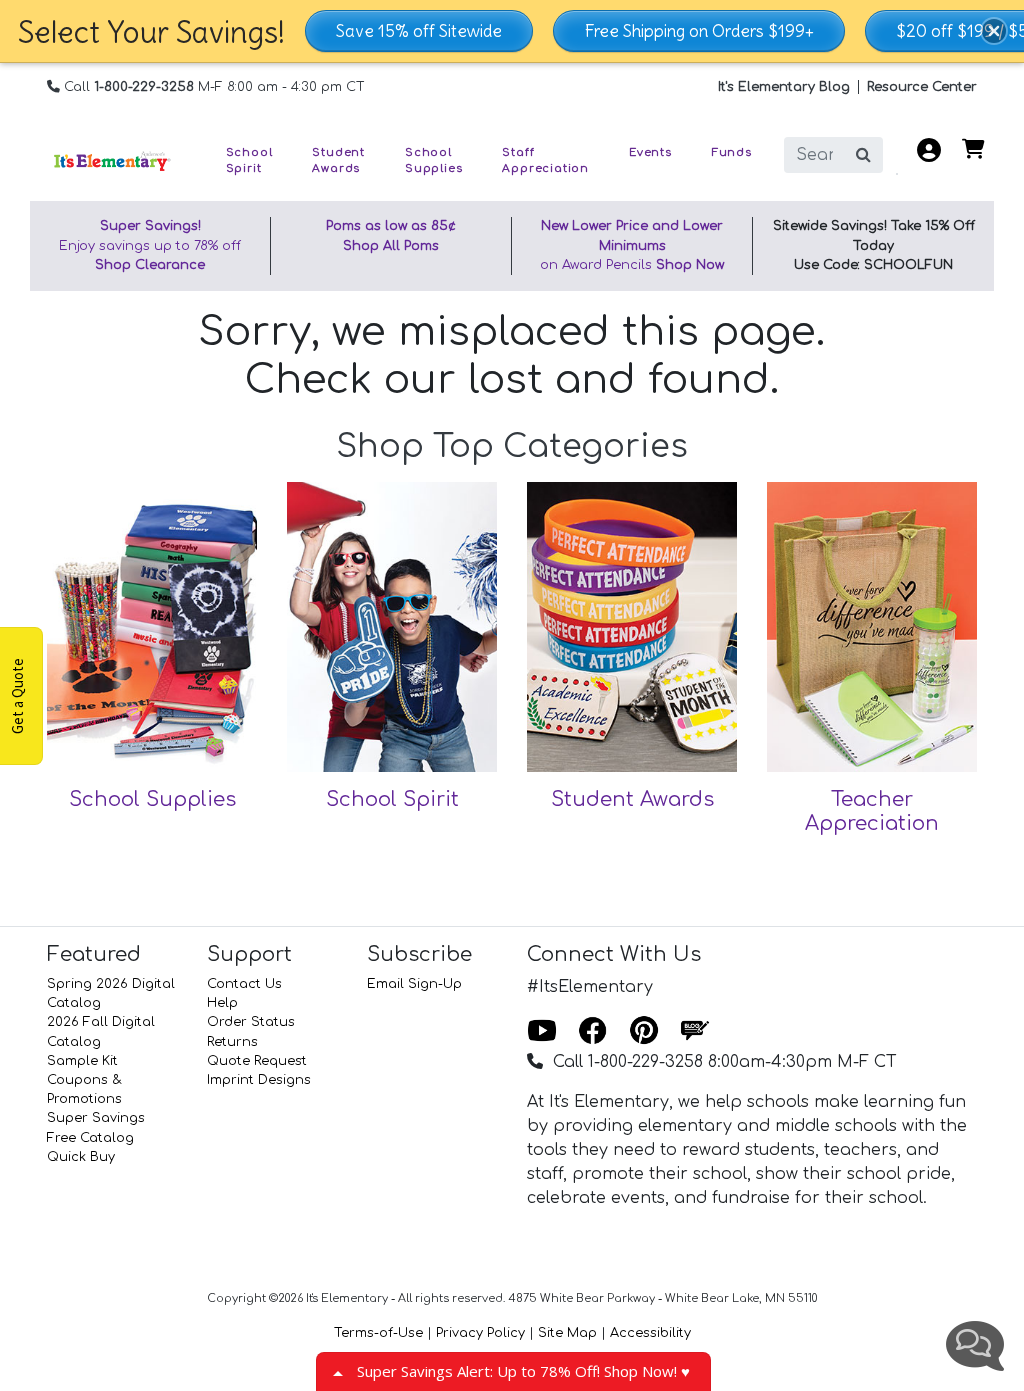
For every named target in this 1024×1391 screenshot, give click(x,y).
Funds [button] (732, 153)
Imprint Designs (259, 1080)
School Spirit (392, 799)
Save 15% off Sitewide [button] (419, 31)
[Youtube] (542, 1032)
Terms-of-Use (378, 1333)
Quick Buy (81, 1157)
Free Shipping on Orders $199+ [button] (699, 31)
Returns (232, 1042)
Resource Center (922, 87)
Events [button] (650, 153)
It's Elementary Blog (784, 87)
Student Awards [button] (338, 161)
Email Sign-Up (414, 984)
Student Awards (632, 799)
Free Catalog (90, 1138)
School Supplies (152, 799)
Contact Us (244, 984)
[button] (994, 31)
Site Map (567, 1333)
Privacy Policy (480, 1333)
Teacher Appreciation (872, 811)
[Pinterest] (644, 1032)
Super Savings (96, 1118)
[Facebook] (593, 1032)
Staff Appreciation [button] (545, 161)
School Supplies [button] (433, 161)
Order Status (251, 1022)
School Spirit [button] (249, 161)
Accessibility (650, 1333)
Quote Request (257, 1061)
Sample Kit (82, 1061)
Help (222, 1003)
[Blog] (695, 1032)
